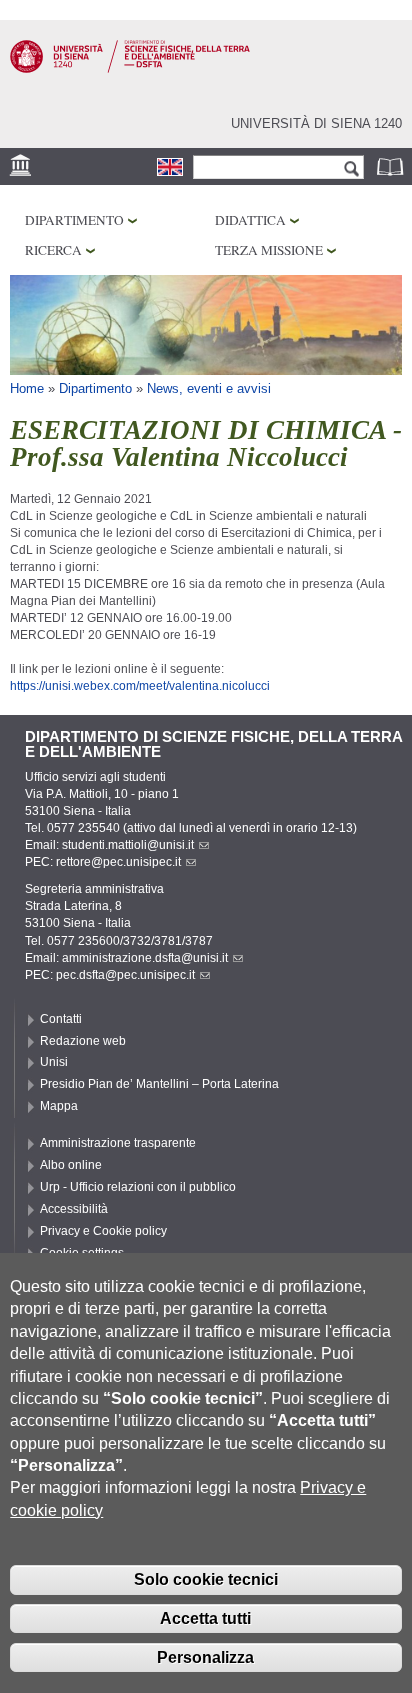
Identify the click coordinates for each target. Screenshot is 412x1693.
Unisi (54, 1062)
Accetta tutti (205, 1618)
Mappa (59, 1106)
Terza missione (269, 250)
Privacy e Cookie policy (103, 1231)
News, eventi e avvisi (209, 388)
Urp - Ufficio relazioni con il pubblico (138, 1187)
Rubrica (392, 166)
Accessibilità (74, 1209)
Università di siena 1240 (316, 123)
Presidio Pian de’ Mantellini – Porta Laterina (159, 1084)
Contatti (61, 1019)
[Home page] (130, 69)
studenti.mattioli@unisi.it (128, 845)
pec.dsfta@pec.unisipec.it (125, 975)
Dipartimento (74, 220)
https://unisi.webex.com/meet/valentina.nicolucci (140, 686)
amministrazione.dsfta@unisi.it (145, 958)
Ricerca (53, 250)
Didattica (250, 220)
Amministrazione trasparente (118, 1143)
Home (27, 388)
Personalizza (205, 1657)
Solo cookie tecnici (206, 1579)
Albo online (71, 1165)
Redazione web (83, 1041)
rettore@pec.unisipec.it (118, 862)
